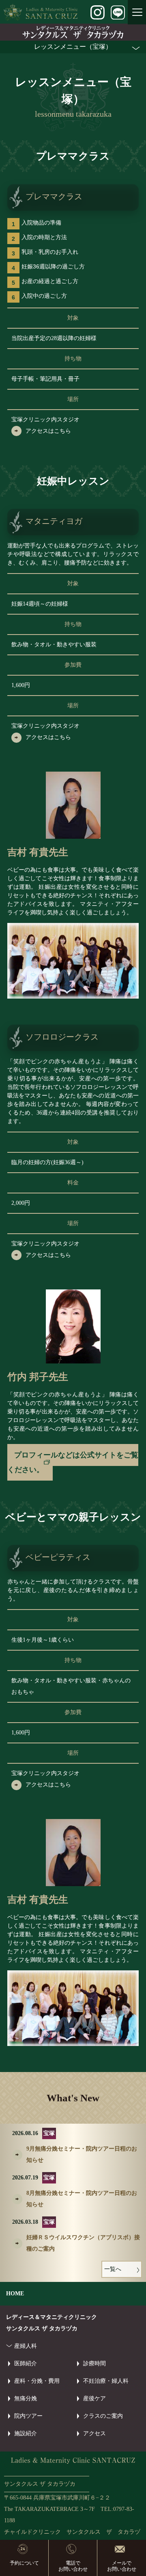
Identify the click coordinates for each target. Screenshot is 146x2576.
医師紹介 (26, 2363)
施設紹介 (26, 2433)
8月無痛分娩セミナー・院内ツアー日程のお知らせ (82, 2199)
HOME (15, 2294)
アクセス (94, 2433)
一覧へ (113, 2269)
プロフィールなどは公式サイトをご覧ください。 (73, 1462)
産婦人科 (26, 2346)
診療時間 (94, 2363)
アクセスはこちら (48, 431)
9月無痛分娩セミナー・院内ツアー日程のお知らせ (82, 2154)
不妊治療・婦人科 (106, 2381)
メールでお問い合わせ (122, 2566)
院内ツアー (28, 2416)
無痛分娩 (26, 2398)
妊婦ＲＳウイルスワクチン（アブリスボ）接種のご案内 (83, 2243)
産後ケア (94, 2398)
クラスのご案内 (103, 2416)
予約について (24, 2563)
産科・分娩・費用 (37, 2381)
